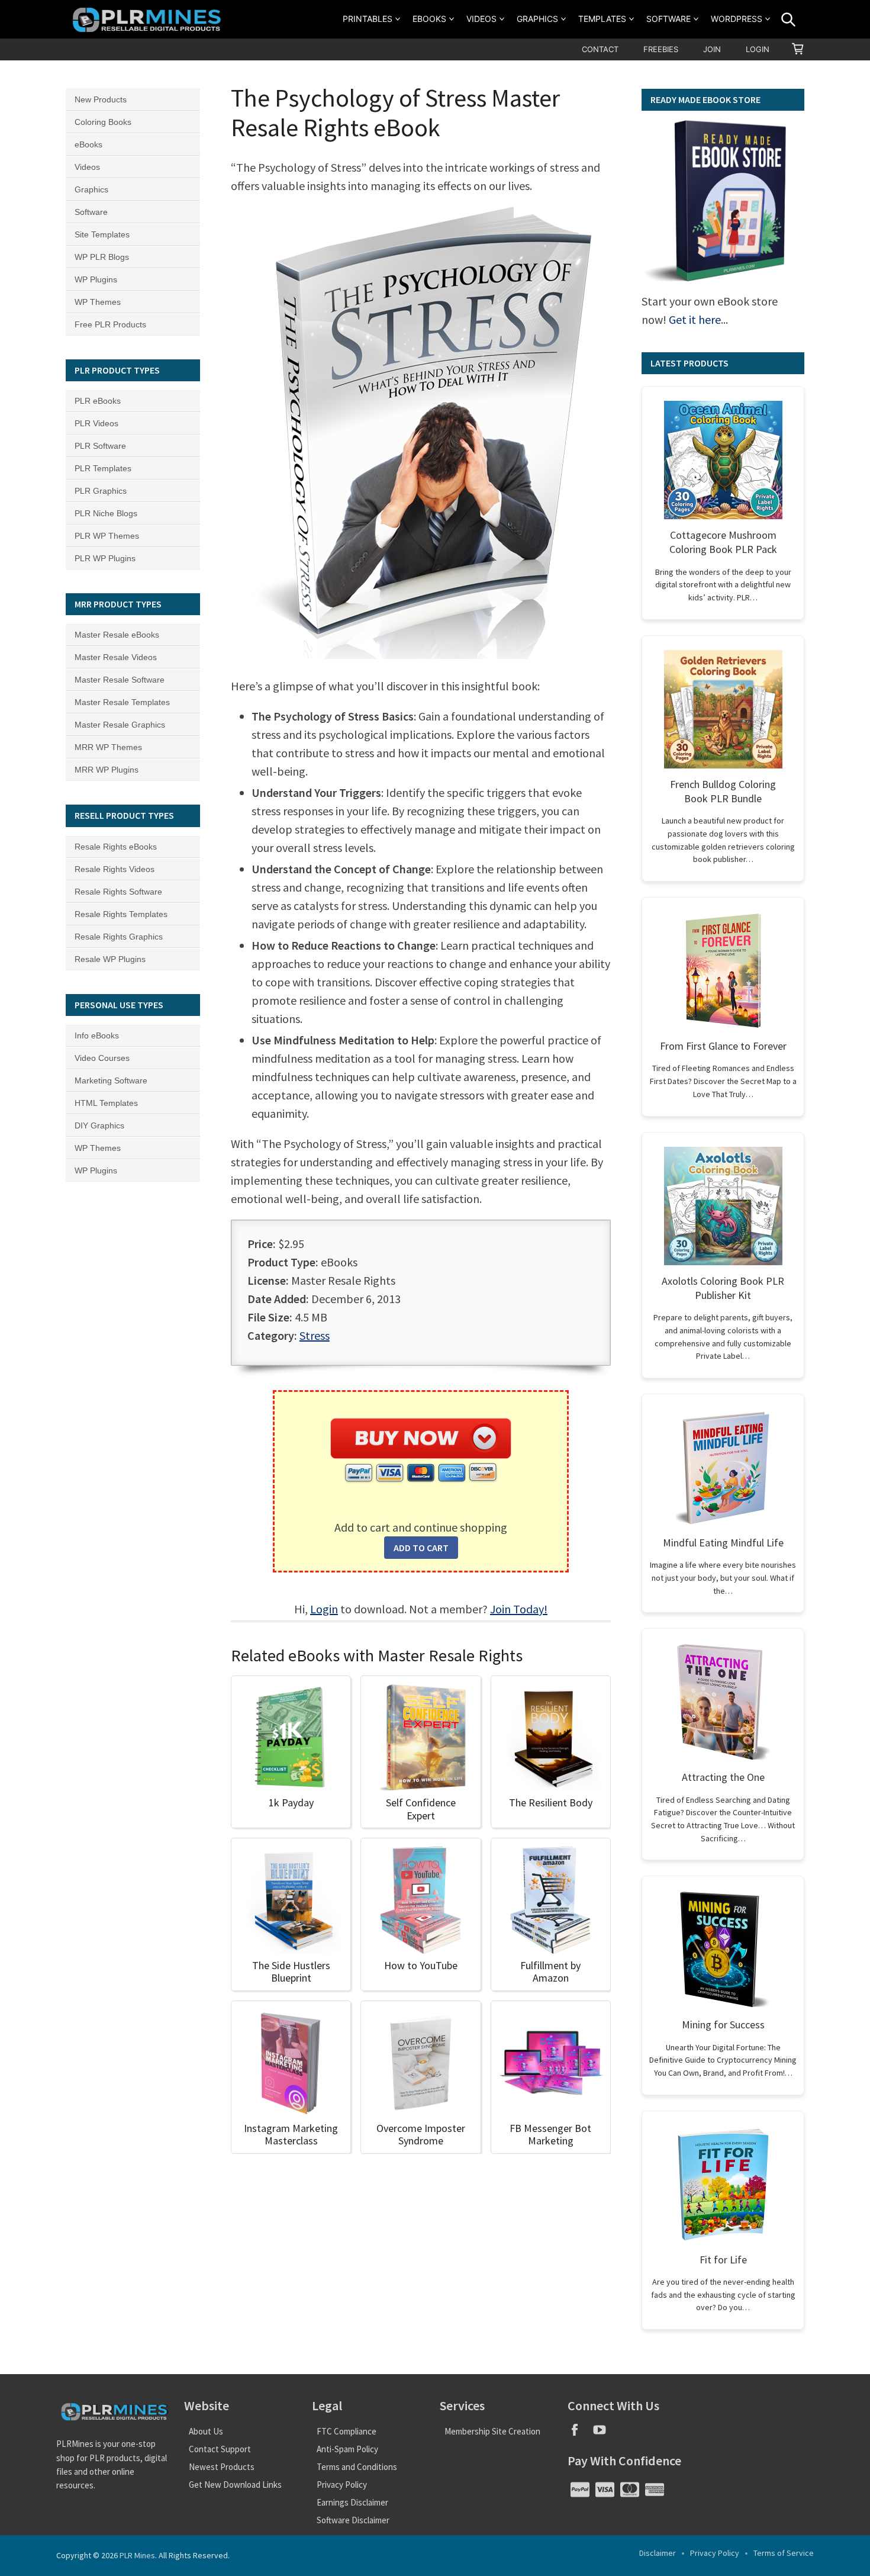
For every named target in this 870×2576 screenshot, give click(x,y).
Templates (602, 19)
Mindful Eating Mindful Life (723, 1543)
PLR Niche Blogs (106, 513)
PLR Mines (137, 2555)
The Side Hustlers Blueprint (291, 1972)
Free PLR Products (110, 324)
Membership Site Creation (492, 2431)
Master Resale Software (120, 680)
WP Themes (98, 302)
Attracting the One (723, 1777)
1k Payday (291, 1802)
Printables (368, 19)
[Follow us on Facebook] (580, 2434)
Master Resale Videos (116, 657)
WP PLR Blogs (102, 257)
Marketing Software (111, 1080)
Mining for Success (723, 2025)
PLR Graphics (101, 491)
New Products (101, 99)
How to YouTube (421, 1965)
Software (668, 19)
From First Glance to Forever (723, 1046)
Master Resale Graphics (120, 725)
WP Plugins (96, 279)
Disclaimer (658, 2553)
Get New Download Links (235, 2485)
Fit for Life (723, 2260)
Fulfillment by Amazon (550, 1972)
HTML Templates (106, 1103)
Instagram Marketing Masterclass (291, 2135)
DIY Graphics (99, 1125)
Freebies (661, 49)
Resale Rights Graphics (119, 937)
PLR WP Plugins (105, 558)
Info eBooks (97, 1035)
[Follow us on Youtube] (604, 2434)
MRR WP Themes (108, 747)
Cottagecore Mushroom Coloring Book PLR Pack (723, 542)
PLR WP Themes (107, 536)
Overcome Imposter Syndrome (421, 2135)
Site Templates (102, 234)
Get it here (695, 319)
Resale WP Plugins (110, 959)
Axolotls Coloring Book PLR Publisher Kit (723, 1288)
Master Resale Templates (122, 702)
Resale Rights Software (118, 892)
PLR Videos (96, 423)
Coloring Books (103, 122)
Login (758, 49)
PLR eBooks (98, 401)
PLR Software (100, 446)
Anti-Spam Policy (347, 2449)
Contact (600, 49)
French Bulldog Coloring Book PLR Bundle (723, 791)
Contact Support (220, 2449)
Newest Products (222, 2467)
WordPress (737, 19)
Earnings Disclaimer (352, 2502)
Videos (481, 19)
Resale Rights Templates (121, 914)
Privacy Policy (342, 2485)
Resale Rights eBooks (116, 847)
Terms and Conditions (357, 2467)
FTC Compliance (347, 2431)
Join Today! (519, 1609)
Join (712, 49)
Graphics (537, 19)
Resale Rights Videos (115, 869)
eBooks (429, 19)
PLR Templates (103, 468)
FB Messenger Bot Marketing (550, 2135)
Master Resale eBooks (117, 635)
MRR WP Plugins (107, 770)
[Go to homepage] (149, 19)
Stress (315, 1335)
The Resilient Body (551, 1802)
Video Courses (102, 1058)
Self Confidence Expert (421, 1809)
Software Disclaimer (353, 2520)
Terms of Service (784, 2553)
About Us (206, 2431)
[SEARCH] (788, 20)
